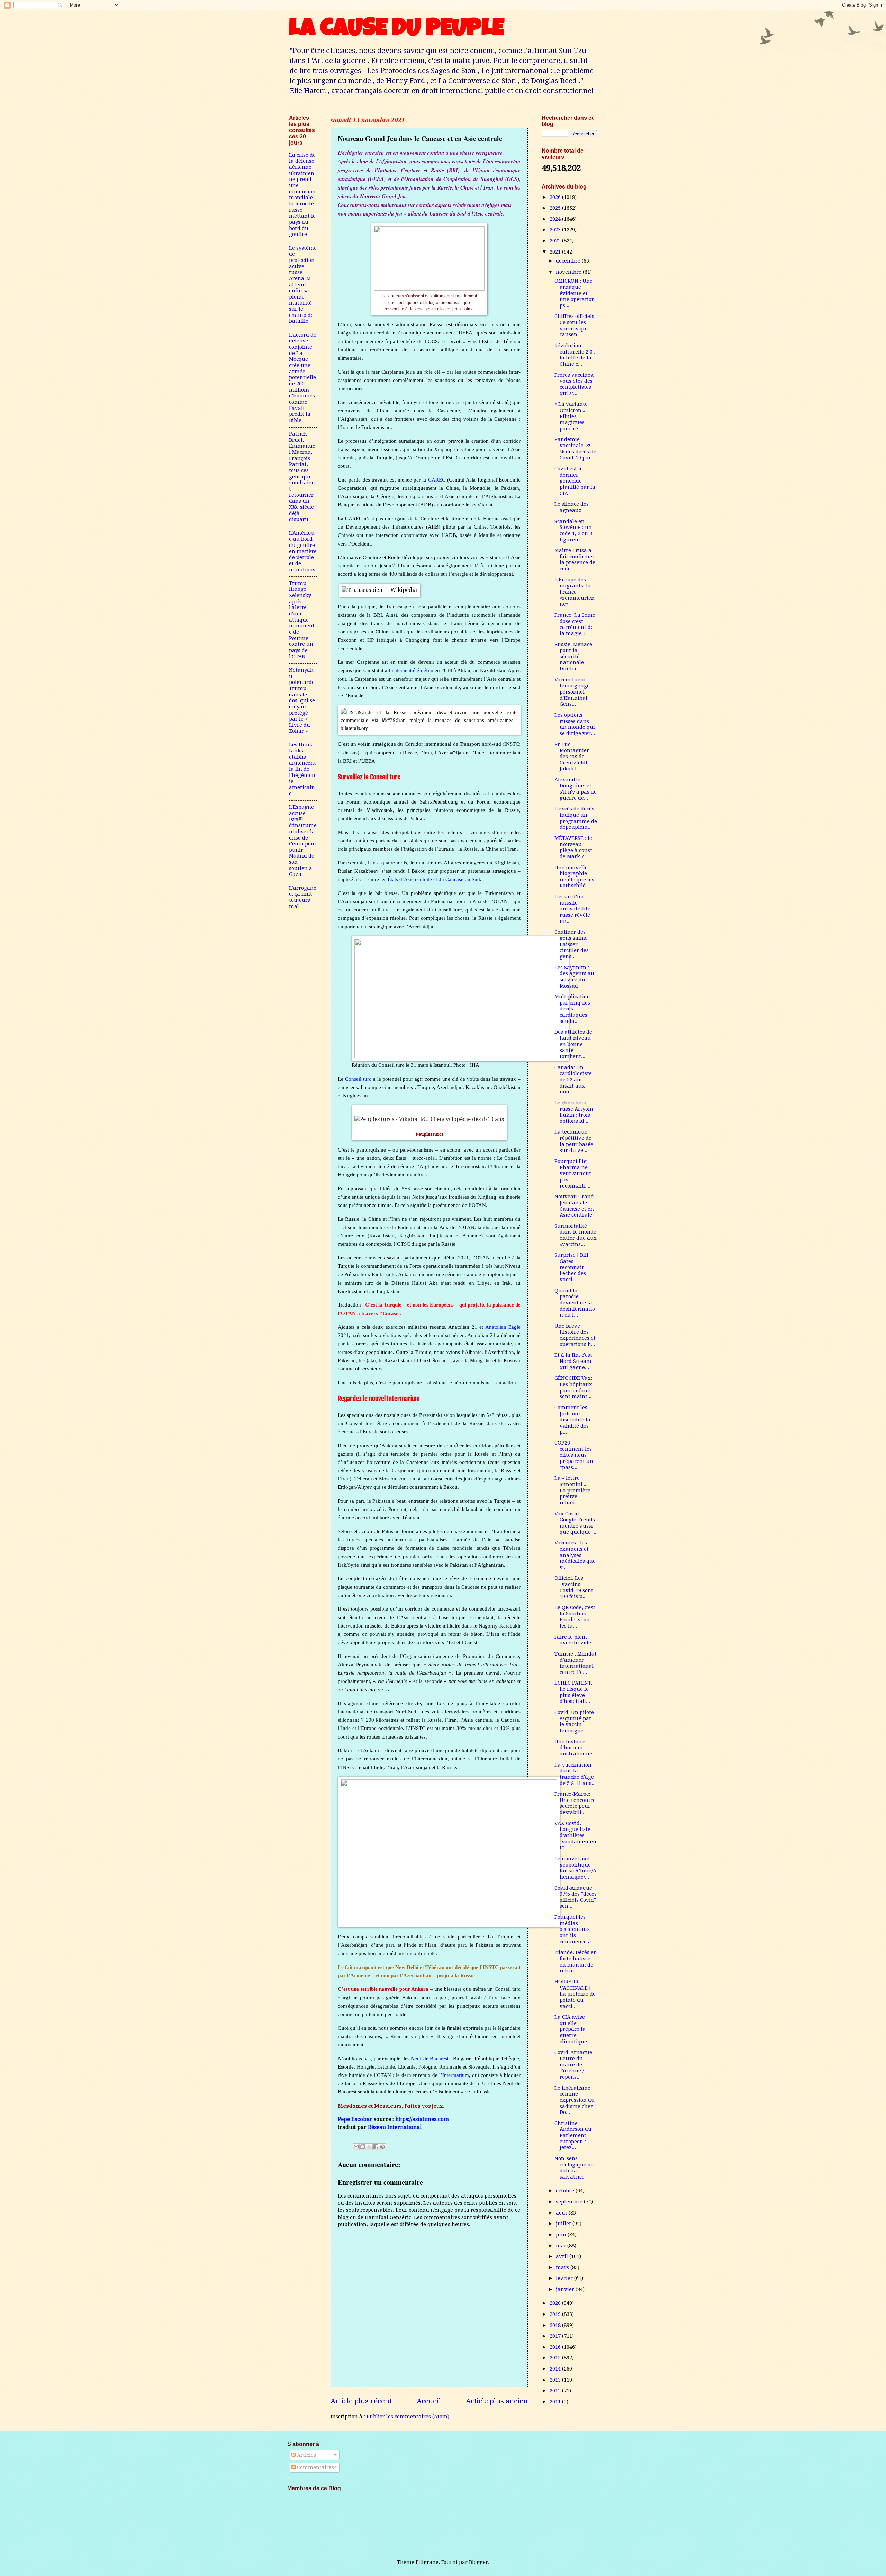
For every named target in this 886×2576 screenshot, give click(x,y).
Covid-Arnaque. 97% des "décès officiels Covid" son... (576, 1897)
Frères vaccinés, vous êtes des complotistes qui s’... (574, 384)
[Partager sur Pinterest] (382, 2147)
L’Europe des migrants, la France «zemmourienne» (575, 592)
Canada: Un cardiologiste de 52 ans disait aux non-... (573, 1080)
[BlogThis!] (363, 2147)
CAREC (437, 480)
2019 (556, 2314)
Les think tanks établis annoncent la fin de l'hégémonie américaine (302, 769)
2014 (556, 2369)
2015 (556, 2358)
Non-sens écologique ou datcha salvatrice (574, 2168)
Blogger (478, 2562)
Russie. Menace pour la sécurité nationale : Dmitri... (573, 657)
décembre (569, 261)
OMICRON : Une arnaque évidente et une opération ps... (575, 293)
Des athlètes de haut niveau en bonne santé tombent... (573, 1044)
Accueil (429, 2401)
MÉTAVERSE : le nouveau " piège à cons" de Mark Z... (573, 847)
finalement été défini (411, 670)
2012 (556, 2391)
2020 (556, 2303)
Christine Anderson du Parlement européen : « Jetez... (573, 2135)
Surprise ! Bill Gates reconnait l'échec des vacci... (571, 1267)
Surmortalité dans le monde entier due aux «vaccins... (576, 1235)
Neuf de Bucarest (430, 2058)
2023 (556, 230)
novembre (569, 272)
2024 (556, 219)
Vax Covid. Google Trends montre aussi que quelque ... (575, 1523)
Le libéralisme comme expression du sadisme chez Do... (575, 2100)
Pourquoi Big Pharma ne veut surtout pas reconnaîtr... (573, 1174)
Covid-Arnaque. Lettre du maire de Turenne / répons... (574, 2065)
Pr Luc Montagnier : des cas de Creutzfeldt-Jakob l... (573, 757)
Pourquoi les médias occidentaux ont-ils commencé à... (575, 1929)
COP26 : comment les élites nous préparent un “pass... (574, 1455)
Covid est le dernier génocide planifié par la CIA (575, 481)
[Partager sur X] (369, 2147)
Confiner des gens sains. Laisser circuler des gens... (572, 944)
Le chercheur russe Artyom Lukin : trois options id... (574, 1112)
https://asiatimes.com (422, 2119)
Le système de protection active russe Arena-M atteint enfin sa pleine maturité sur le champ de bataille (303, 285)
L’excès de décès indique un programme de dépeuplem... (576, 818)
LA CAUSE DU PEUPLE (396, 30)
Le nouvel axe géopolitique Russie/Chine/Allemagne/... (575, 1868)
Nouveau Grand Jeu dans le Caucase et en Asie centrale (574, 1206)
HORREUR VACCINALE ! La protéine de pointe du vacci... (575, 1994)
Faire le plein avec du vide (573, 1640)
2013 (556, 2380)
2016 (556, 2347)
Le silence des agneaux (572, 507)
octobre (566, 2191)
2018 (556, 2325)
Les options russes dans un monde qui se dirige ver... (575, 724)
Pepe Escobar (355, 2119)
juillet (564, 2224)
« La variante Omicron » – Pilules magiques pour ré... (572, 416)
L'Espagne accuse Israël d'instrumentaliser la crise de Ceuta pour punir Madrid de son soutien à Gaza (303, 841)
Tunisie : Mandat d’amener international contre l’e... (576, 1663)
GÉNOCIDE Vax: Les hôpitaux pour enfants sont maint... (573, 1387)
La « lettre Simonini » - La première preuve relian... (572, 1490)
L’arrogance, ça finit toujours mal (302, 897)
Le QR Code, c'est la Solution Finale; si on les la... (575, 1617)
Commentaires (315, 2467)
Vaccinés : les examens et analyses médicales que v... (575, 1555)
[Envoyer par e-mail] (356, 2147)
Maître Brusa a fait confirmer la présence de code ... (575, 560)
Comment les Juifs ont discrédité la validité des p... (572, 1420)
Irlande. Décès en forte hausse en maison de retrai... (576, 1961)
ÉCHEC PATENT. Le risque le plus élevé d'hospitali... (573, 1692)
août (562, 2213)
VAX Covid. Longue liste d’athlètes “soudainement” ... (575, 1836)
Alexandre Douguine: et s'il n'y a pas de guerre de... (576, 789)
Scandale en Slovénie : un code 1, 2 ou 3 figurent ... (573, 530)
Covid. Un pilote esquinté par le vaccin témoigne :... (574, 1721)
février (565, 2278)
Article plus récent (361, 2401)
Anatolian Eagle (503, 1327)
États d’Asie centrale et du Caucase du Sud (434, 879)
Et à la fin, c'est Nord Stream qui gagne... (573, 1361)
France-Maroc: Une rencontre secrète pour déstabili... (575, 1803)
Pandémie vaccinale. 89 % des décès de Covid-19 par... (575, 448)
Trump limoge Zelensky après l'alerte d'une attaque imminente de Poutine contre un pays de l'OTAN (302, 620)
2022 (556, 241)
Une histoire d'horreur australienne (573, 1748)
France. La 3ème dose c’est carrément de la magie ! (575, 624)
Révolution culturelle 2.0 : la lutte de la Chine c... (575, 355)
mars (563, 2267)
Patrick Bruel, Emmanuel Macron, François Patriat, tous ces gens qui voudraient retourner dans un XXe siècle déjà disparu (302, 476)
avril (563, 2256)
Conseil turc (358, 1079)
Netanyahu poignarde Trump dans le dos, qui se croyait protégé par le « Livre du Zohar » (302, 701)
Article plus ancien (497, 2401)
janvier (566, 2289)
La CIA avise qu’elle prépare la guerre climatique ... (573, 2029)
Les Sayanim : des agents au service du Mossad (574, 977)
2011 (556, 2402)
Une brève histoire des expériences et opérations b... (575, 1335)
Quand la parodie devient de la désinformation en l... (575, 1303)
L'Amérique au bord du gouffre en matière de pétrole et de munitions (303, 551)
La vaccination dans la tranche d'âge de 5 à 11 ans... (575, 1774)
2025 (556, 208)
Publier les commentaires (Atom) (408, 2417)
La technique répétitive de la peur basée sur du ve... (574, 1141)
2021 (556, 252)
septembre (570, 2202)
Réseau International (395, 2127)
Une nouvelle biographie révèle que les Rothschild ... (574, 877)
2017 (556, 2336)
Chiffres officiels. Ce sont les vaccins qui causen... (575, 325)
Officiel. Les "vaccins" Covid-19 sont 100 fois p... (574, 1587)
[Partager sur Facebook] (376, 2147)
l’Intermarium (454, 2075)
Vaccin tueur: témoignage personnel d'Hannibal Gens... (572, 692)
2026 (556, 197)
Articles (306, 2455)
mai (562, 2246)
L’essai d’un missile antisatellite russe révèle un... (572, 909)
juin (562, 2235)
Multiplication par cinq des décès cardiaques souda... (572, 1009)
